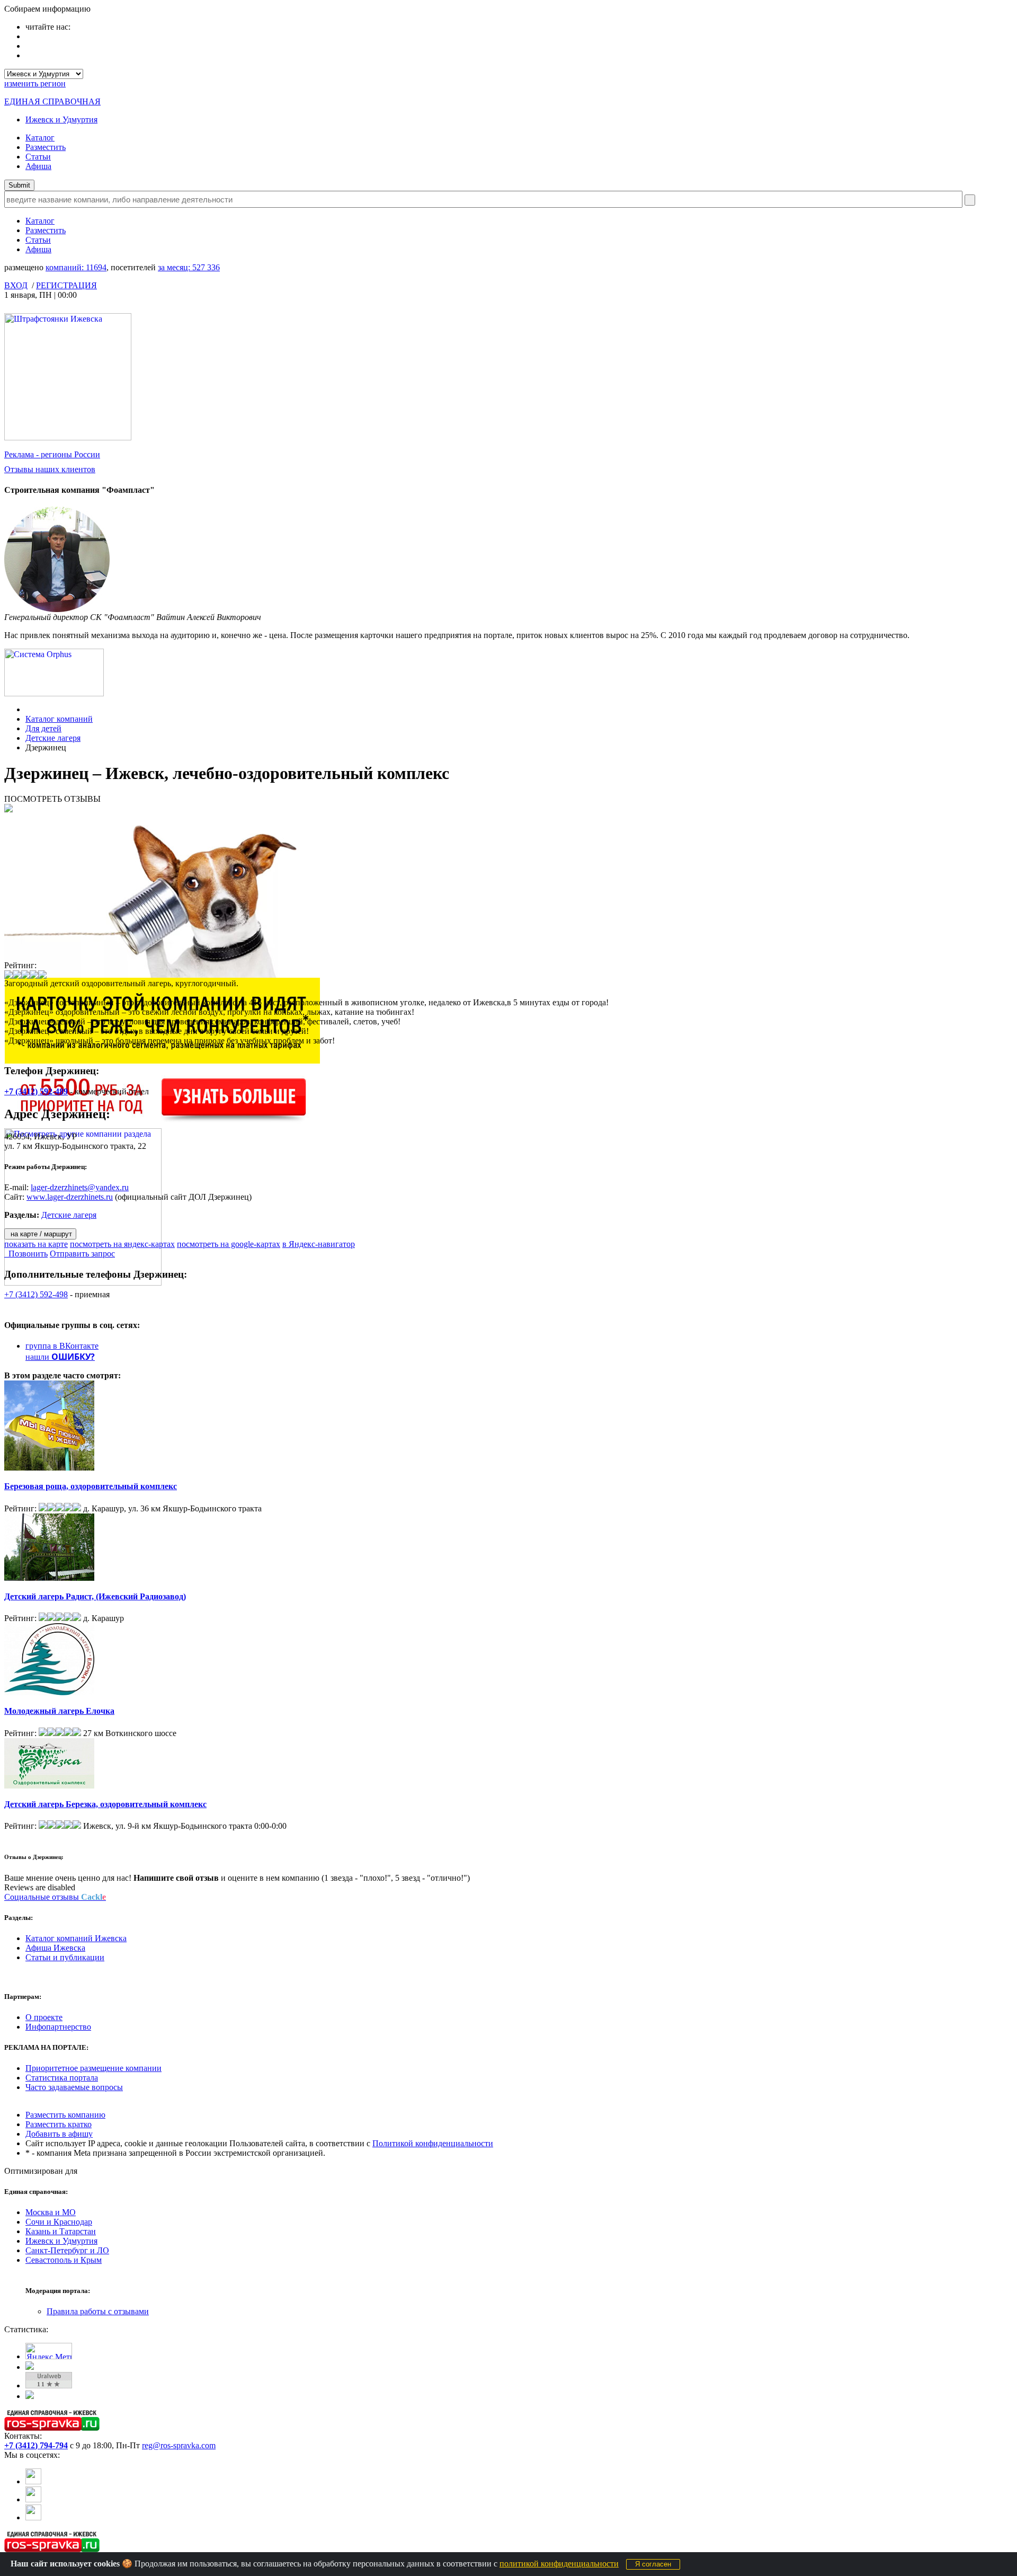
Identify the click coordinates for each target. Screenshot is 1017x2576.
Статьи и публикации (65, 1957)
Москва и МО (51, 2212)
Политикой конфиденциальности (433, 2143)
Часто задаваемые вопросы (74, 2087)
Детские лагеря (53, 738)
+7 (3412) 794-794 (36, 2445)
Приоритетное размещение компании (93, 2068)
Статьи (38, 157)
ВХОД (16, 285)
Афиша (38, 166)
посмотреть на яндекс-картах (122, 1244)
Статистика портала (62, 2078)
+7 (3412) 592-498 (36, 1294)
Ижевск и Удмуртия (61, 119)
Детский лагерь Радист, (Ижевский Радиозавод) (95, 1596)
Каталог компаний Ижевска (76, 1938)
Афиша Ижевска (55, 1948)
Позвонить (26, 1254)
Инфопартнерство (58, 2027)
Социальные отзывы (55, 1897)
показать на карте (36, 1244)
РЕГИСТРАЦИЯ (66, 285)
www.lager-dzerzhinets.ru (70, 1197)
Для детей (43, 728)
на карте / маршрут (40, 1234)
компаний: (76, 267)
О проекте (44, 2017)
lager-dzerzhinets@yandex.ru (80, 1187)
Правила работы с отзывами (98, 2311)
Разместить (46, 147)
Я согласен (653, 2564)
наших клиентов (50, 469)
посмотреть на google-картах (229, 1244)
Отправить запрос (82, 1254)
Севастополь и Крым (64, 2260)
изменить (35, 83)
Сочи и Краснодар (59, 2222)
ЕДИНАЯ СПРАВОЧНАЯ (52, 101)
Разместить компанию (65, 2115)
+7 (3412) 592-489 (36, 1091)
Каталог (40, 138)
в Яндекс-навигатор (319, 1244)
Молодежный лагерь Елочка (59, 1711)
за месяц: (189, 267)
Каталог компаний (59, 719)
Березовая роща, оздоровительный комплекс (91, 1486)
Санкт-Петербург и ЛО (67, 2250)
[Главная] (28, 709)
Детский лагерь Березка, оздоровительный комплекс (105, 1804)
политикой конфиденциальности (559, 2564)
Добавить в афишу (59, 2134)
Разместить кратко (59, 2124)
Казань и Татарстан (61, 2231)
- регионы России (52, 454)
